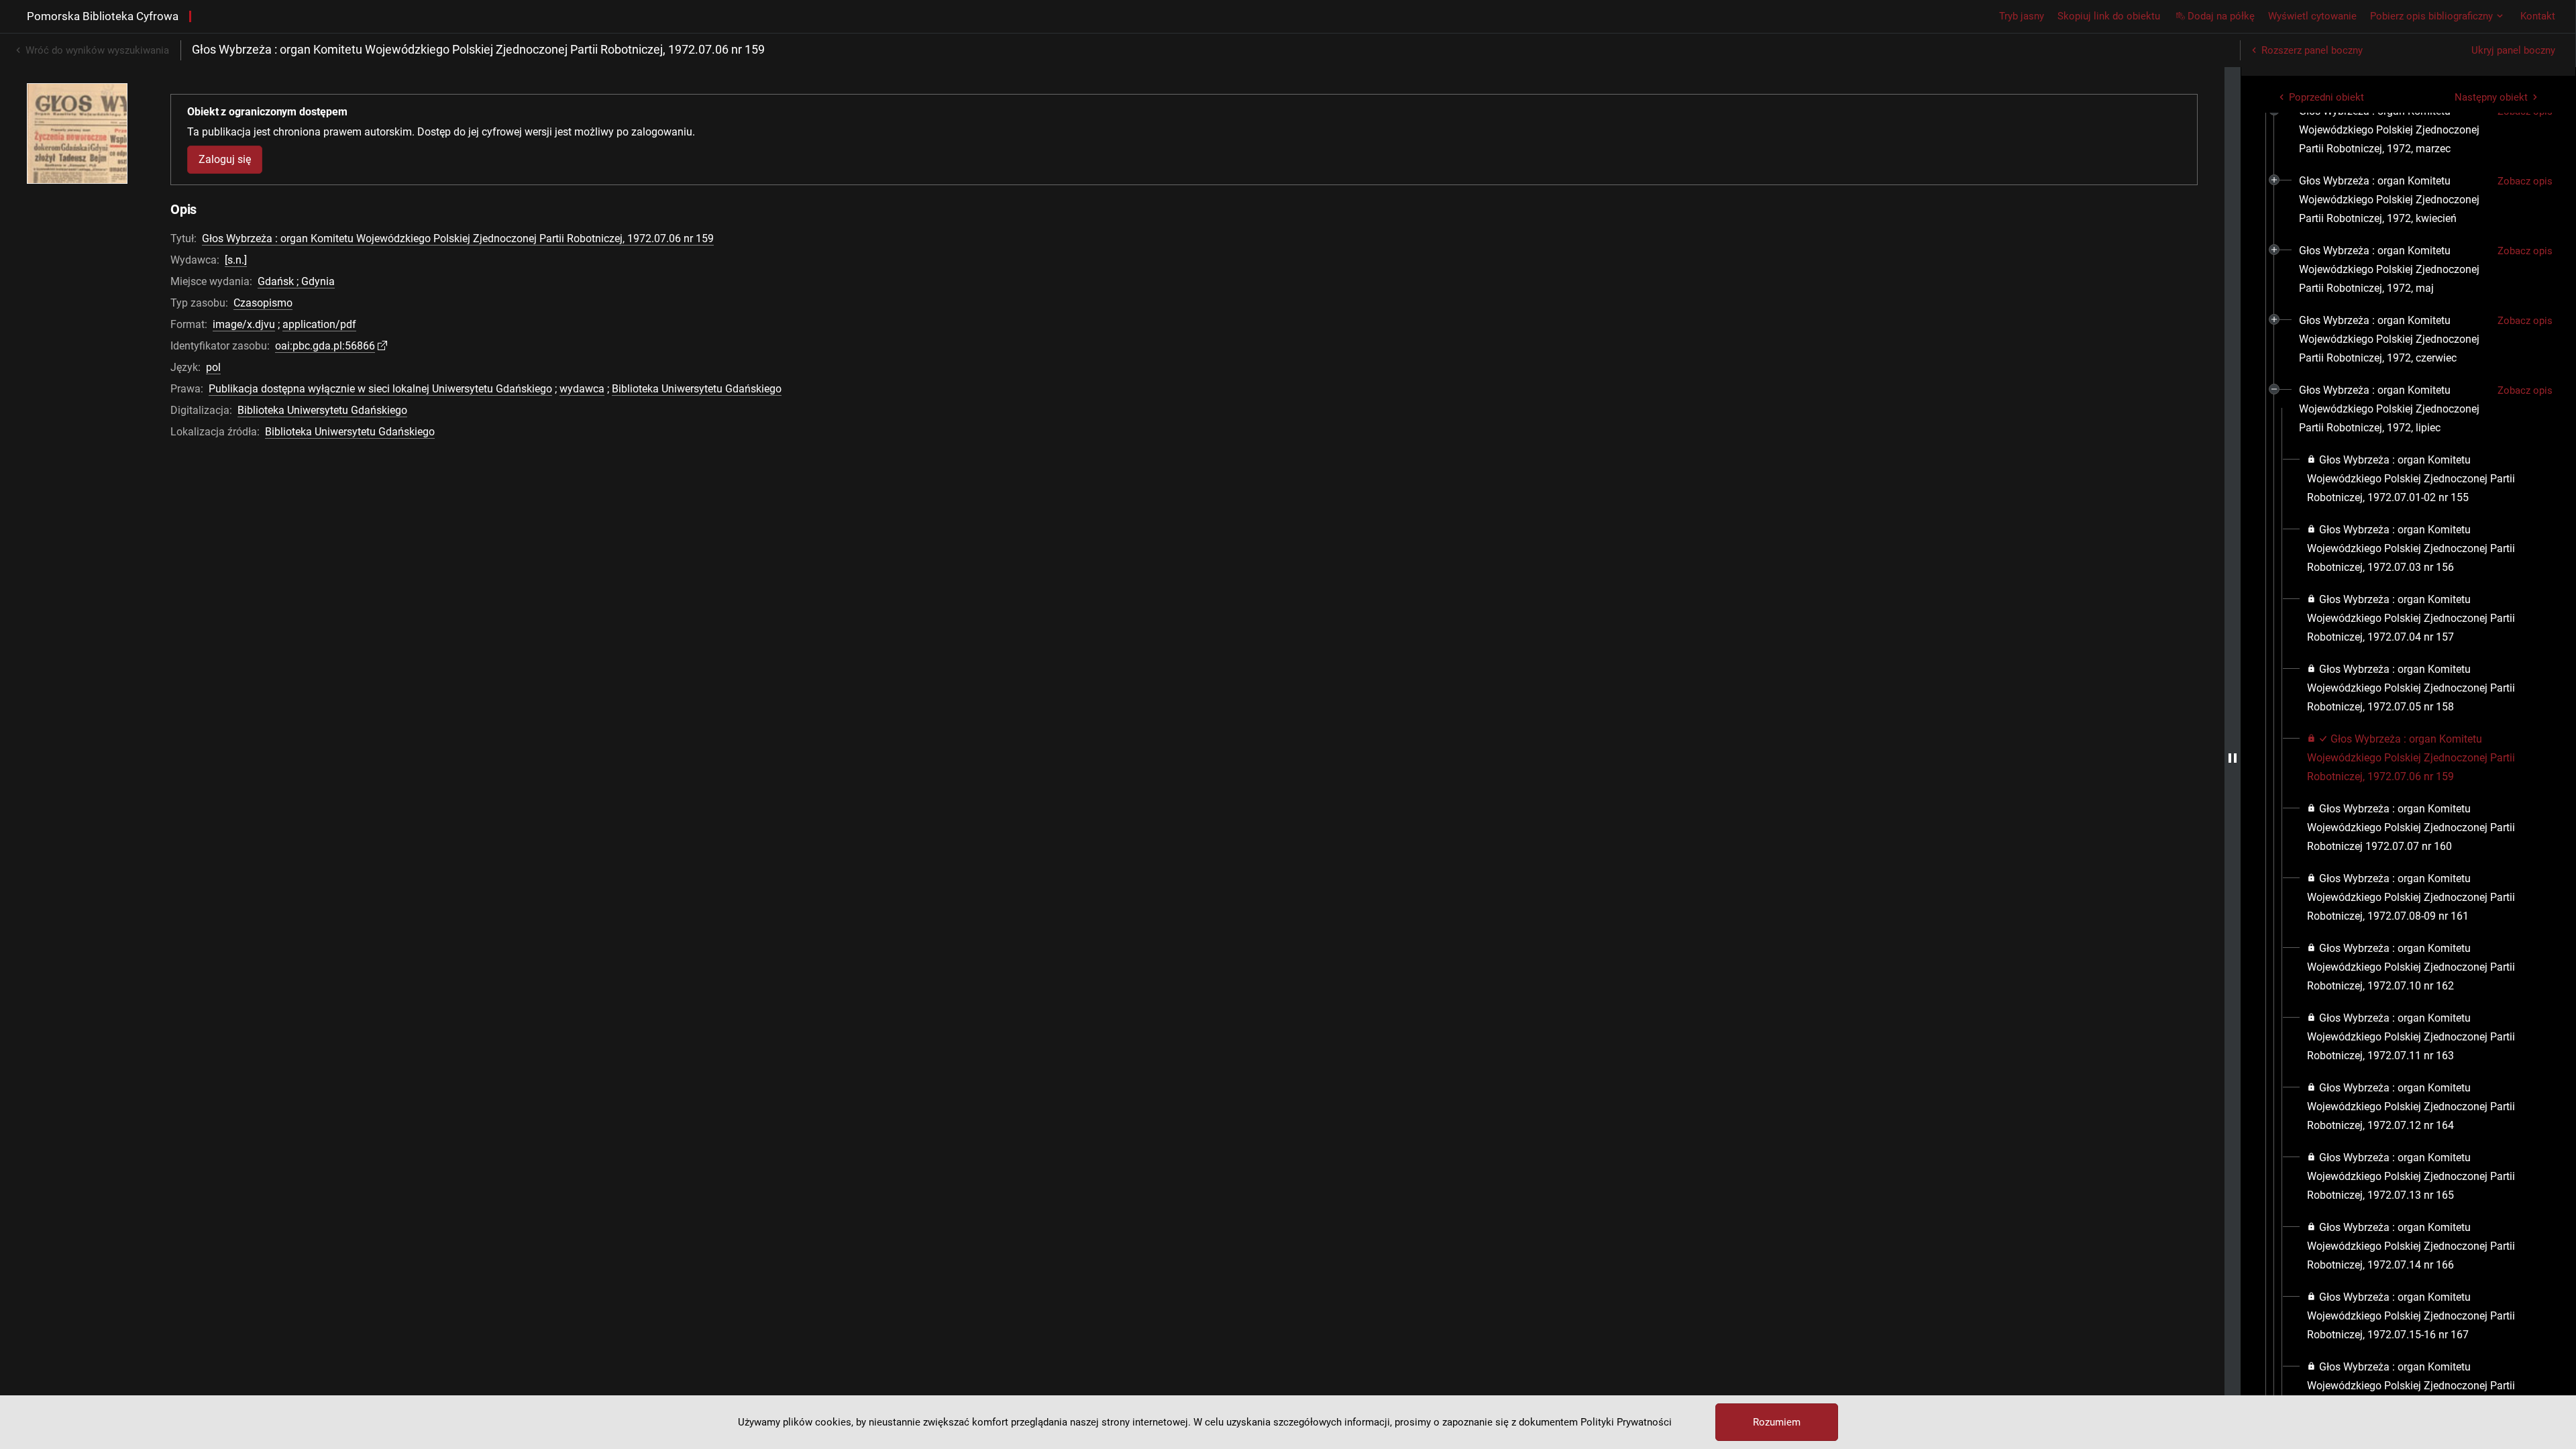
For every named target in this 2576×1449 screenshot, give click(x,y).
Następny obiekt (2491, 97)
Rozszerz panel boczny (2312, 50)
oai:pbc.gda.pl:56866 (325, 346)
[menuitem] (2393, 130)
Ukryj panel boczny (2513, 50)
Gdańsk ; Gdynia (296, 281)
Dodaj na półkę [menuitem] (2221, 16)
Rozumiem (1777, 1422)
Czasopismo (263, 303)
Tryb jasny (2022, 16)
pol (213, 367)
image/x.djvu (244, 324)
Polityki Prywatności (1626, 1422)
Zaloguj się (225, 159)
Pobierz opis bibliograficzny (2431, 16)
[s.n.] (236, 260)
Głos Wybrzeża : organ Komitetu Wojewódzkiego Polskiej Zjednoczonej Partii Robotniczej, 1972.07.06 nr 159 (458, 238)
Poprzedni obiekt (2326, 97)
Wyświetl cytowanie (2312, 16)
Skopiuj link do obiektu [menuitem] (2109, 16)
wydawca (582, 389)
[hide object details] (2233, 758)
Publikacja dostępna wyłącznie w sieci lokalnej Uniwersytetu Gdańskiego (380, 389)
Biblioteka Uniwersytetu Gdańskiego (697, 389)
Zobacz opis (2525, 181)
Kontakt (2538, 16)
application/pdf (319, 324)
